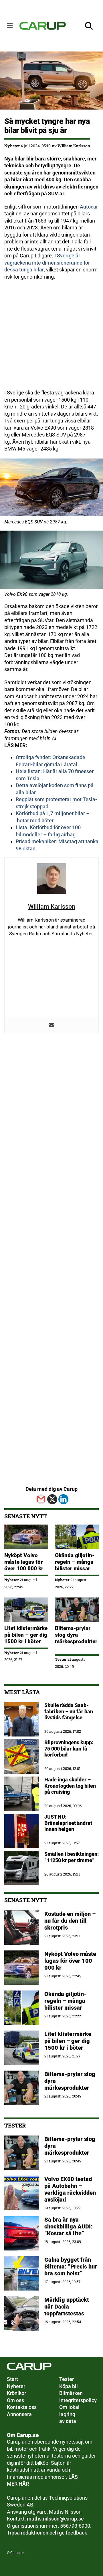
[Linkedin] (63, 1499)
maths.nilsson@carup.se (55, 2519)
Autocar (88, 207)
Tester (61, 1659)
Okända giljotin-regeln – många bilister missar (75, 1562)
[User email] (51, 1025)
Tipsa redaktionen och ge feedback (47, 2533)
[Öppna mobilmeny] (10, 26)
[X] (52, 1499)
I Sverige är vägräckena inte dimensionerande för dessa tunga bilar (47, 263)
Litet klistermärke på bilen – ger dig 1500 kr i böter (26, 1635)
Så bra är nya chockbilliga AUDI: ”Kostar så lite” (68, 2226)
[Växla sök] (89, 26)
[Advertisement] (51, 338)
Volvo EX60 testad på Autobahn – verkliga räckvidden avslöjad (70, 2189)
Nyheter (12, 146)
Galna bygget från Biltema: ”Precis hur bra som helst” (71, 2267)
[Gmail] (41, 1499)
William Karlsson (74, 146)
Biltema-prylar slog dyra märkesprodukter (76, 1638)
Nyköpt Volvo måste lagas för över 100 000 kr (24, 1562)
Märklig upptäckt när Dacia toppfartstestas (67, 2307)
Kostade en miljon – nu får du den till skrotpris (70, 1921)
